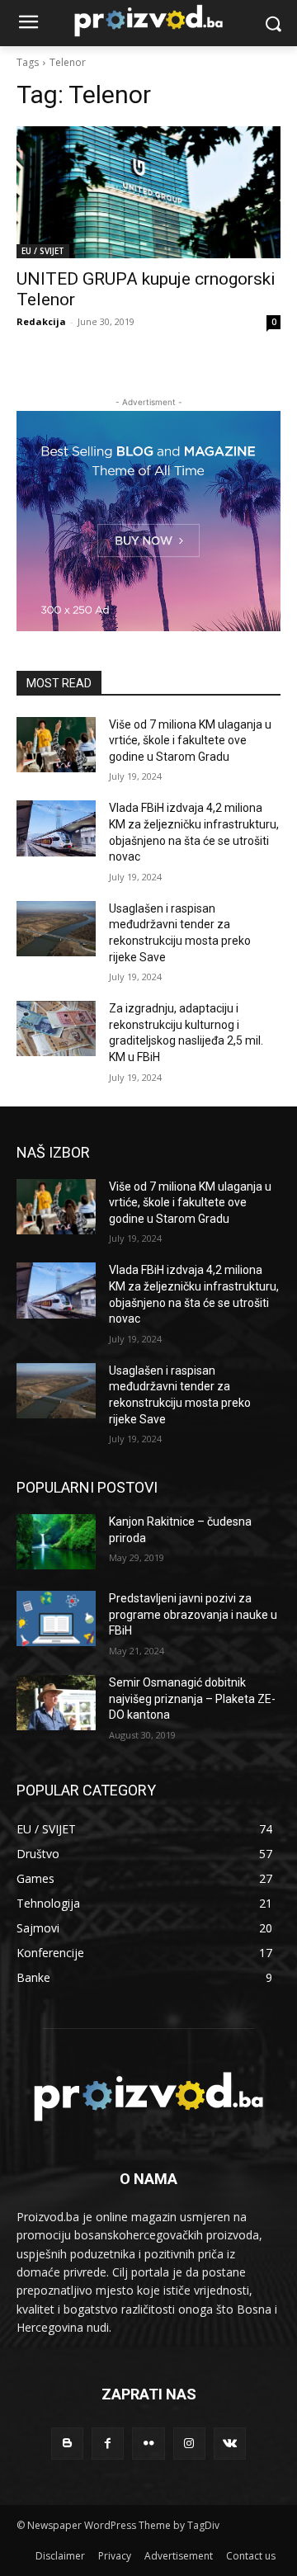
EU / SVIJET (43, 251)
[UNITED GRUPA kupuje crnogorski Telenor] (148, 192)
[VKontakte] (230, 2444)
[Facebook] (108, 2444)
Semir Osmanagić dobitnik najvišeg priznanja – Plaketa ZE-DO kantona (192, 1698)
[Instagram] (189, 2444)
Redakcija (41, 321)
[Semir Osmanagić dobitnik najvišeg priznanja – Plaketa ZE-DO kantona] (56, 1703)
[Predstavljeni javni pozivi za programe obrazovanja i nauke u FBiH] (56, 1618)
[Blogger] (67, 2444)
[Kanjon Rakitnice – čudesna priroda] (56, 1542)
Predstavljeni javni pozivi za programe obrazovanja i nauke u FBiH (193, 1614)
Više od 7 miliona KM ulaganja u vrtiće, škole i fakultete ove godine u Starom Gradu (190, 741)
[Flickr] (148, 2444)
